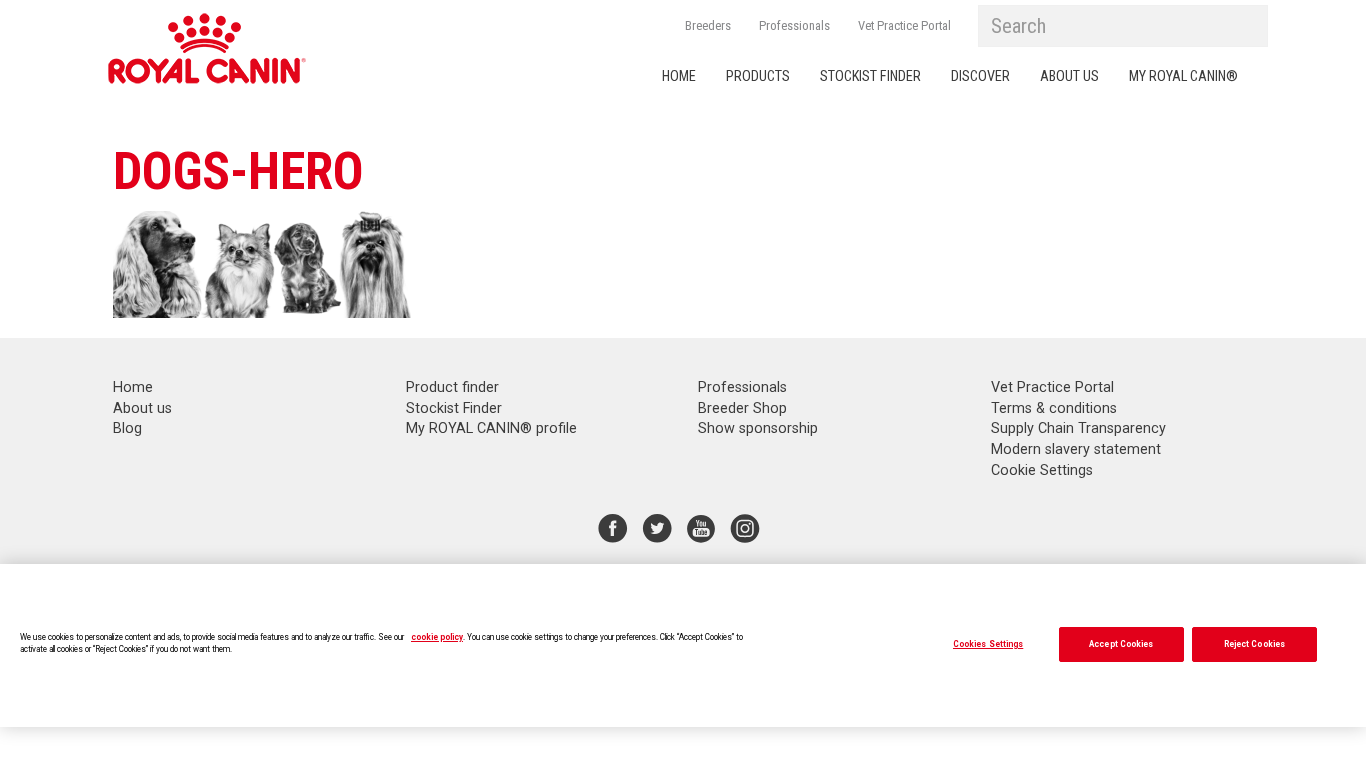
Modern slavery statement (1076, 449)
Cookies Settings (988, 644)
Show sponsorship (758, 428)
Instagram (745, 528)
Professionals (794, 25)
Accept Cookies (1121, 644)
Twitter (657, 528)
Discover (980, 76)
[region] (683, 645)
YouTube (701, 528)
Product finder (452, 387)
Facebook (613, 528)
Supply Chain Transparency (1078, 428)
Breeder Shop (742, 408)
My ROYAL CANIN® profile (491, 428)
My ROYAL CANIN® (1183, 76)
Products (758, 76)
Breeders (708, 25)
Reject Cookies (1254, 644)
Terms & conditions (1054, 408)
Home (679, 76)
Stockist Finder (870, 76)
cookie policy (437, 637)
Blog (127, 428)
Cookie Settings (1042, 470)
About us (1069, 76)
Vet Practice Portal (904, 25)
